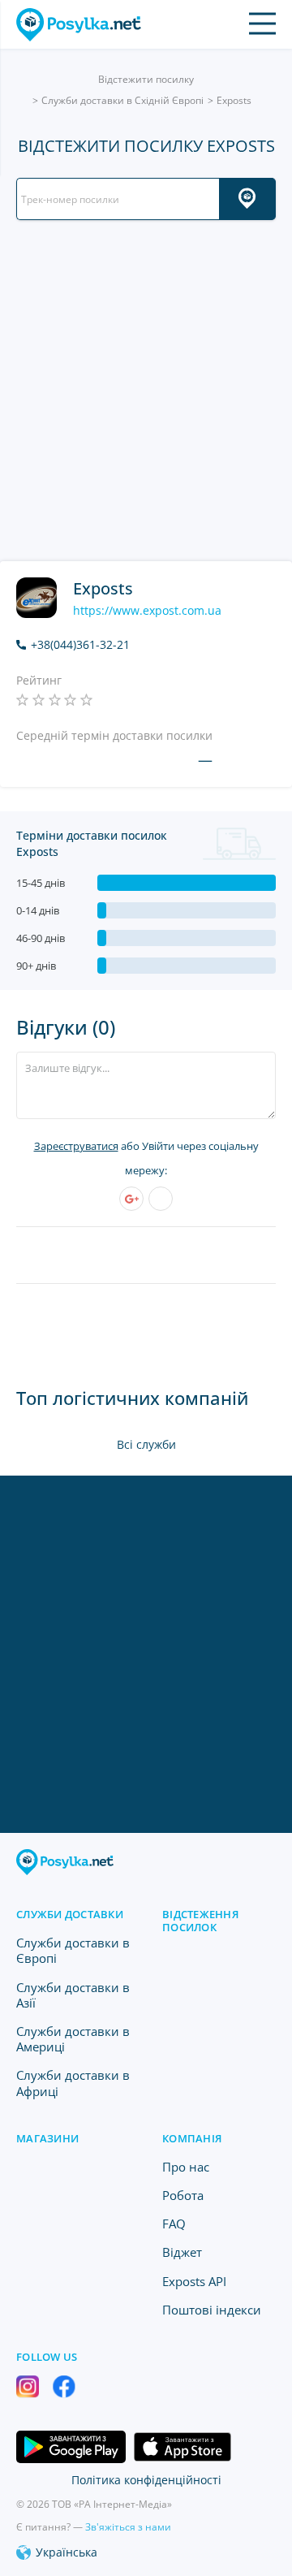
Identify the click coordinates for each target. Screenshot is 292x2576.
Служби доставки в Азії (73, 1995)
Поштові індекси (212, 2310)
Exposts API (194, 2281)
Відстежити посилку (146, 79)
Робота (183, 2195)
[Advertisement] (146, 391)
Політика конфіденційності (146, 2480)
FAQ (174, 2224)
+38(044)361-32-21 (80, 645)
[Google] (131, 1199)
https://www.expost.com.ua (147, 611)
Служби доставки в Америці (73, 2039)
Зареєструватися (76, 1146)
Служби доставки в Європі (73, 1950)
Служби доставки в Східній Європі (122, 100)
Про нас (186, 2167)
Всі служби (146, 1444)
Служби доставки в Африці (73, 2083)
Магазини (47, 2138)
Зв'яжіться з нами (128, 2527)
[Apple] (161, 1199)
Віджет (182, 2252)
